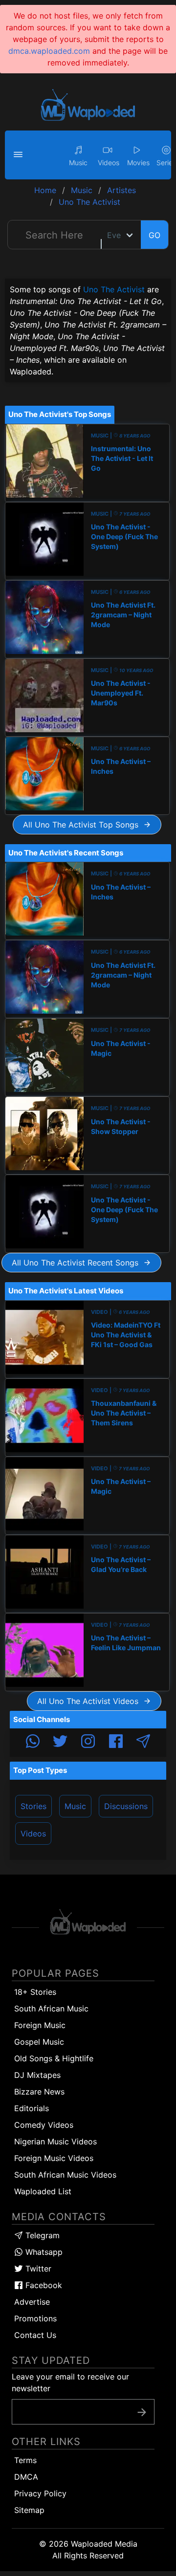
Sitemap (29, 2510)
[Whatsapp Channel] (33, 1743)
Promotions (35, 2318)
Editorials (32, 2108)
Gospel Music (39, 2042)
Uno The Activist (114, 289)
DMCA (26, 2477)
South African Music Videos (65, 2175)
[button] (20, 155)
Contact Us (35, 2335)
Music (75, 1806)
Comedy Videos (44, 2125)
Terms (25, 2460)
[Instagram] (88, 1743)
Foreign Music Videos (54, 2158)
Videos (33, 1834)
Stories (33, 1806)
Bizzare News (39, 2092)
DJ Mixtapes (37, 2075)
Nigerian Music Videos (55, 2141)
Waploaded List (43, 2191)
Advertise (32, 2302)
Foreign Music (40, 2025)
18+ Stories (35, 1992)
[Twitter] (60, 1743)
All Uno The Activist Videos (90, 1701)
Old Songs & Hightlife (54, 2058)
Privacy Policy (40, 2493)
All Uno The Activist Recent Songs (77, 1263)
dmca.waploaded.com (49, 51)
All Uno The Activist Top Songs (83, 825)
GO (154, 235)
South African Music (51, 2008)
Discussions (126, 1806)
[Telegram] (143, 1743)
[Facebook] (116, 1743)
